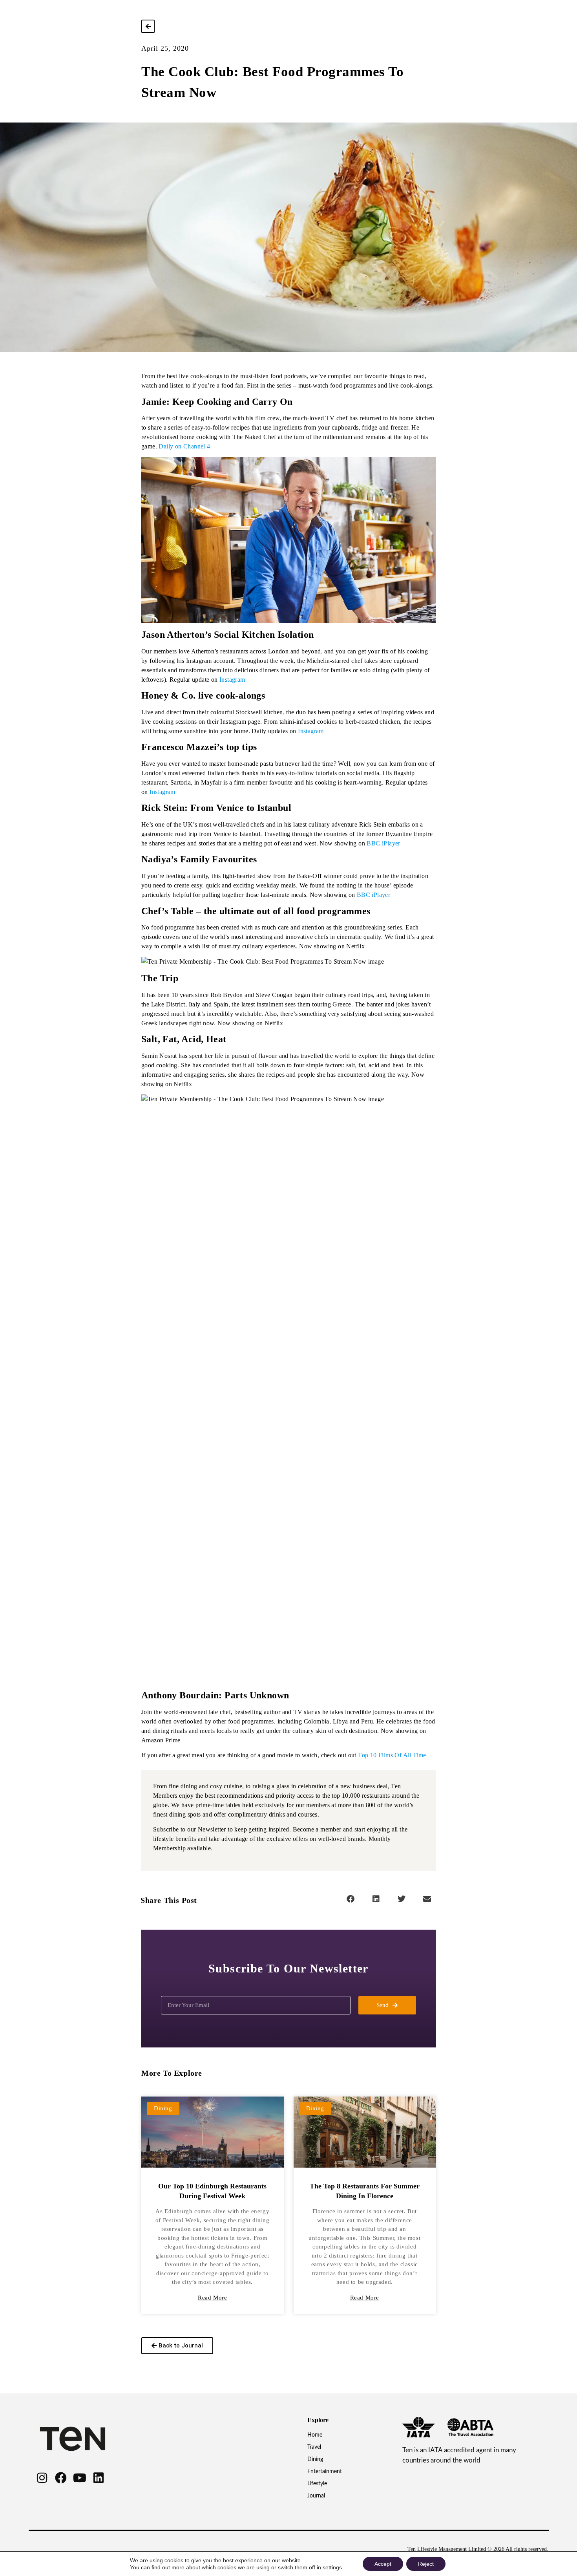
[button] (350, 1899)
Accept (383, 2564)
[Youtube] (80, 2478)
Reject (426, 2564)
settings (332, 2567)
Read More (212, 2298)
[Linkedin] (99, 2478)
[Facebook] (61, 2478)
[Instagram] (42, 2478)
